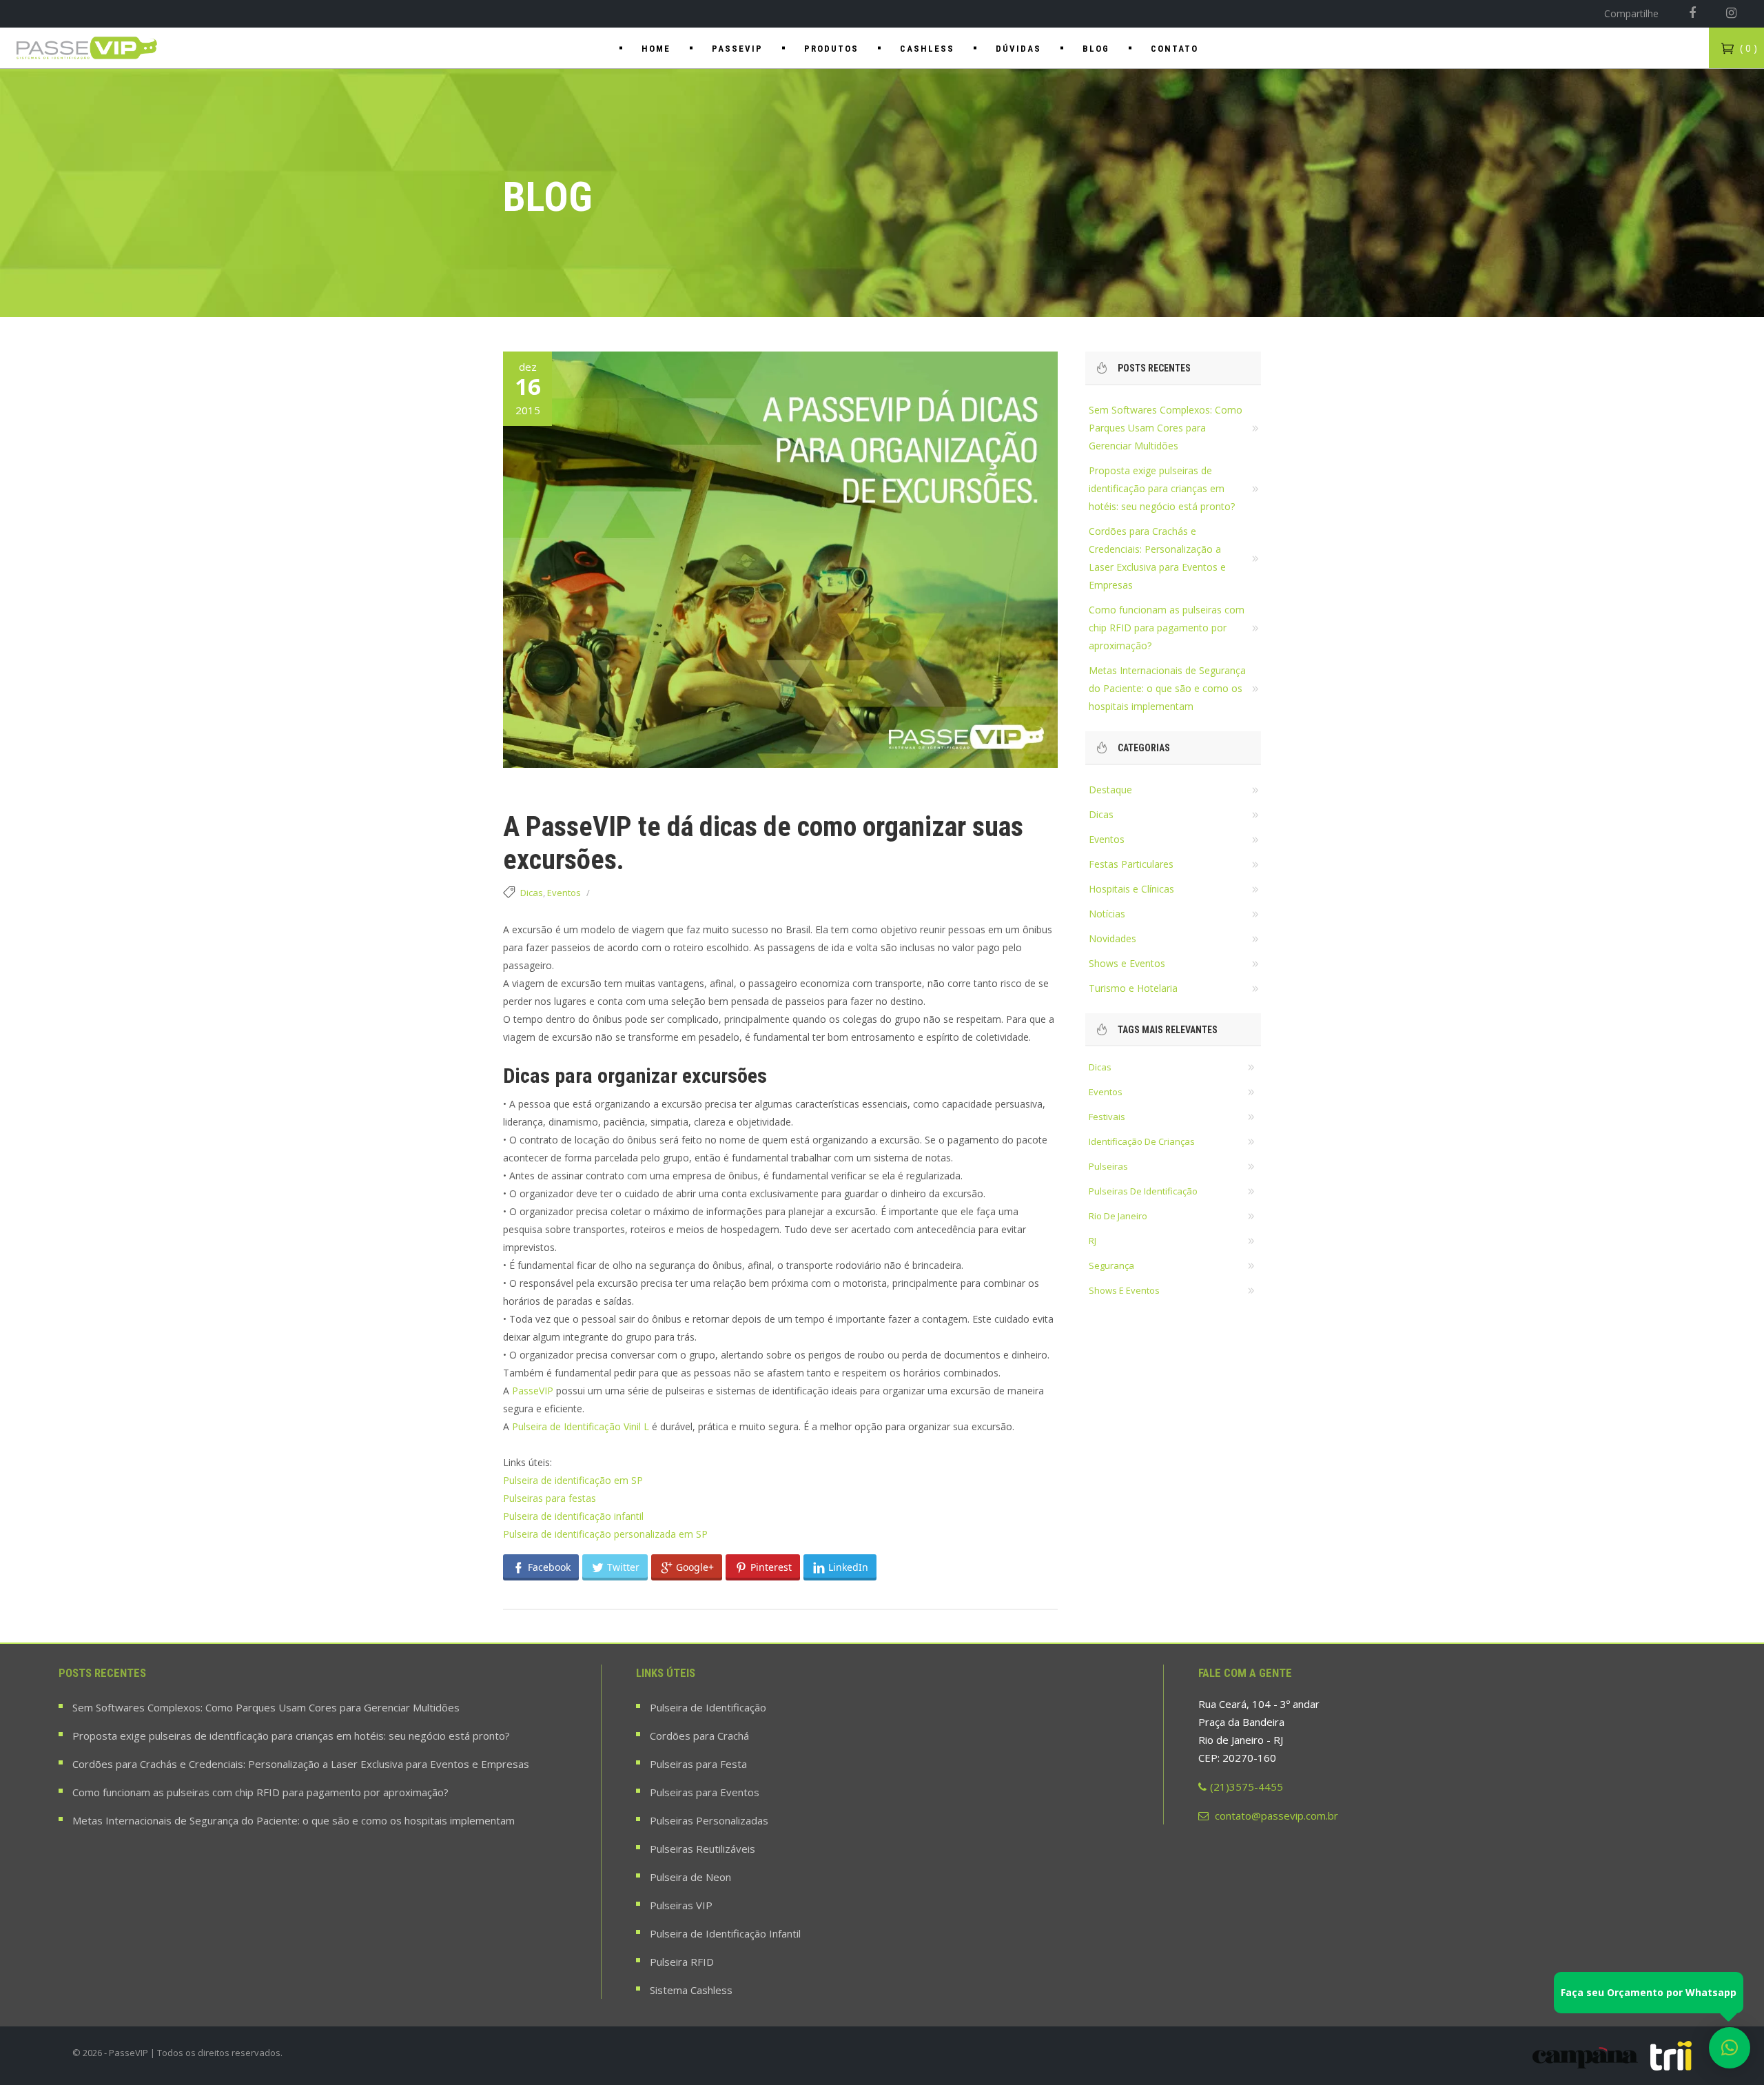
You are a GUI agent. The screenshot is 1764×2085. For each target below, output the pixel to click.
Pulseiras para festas (550, 1498)
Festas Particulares (1131, 864)
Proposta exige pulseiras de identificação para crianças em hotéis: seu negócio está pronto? (1162, 488)
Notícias (1107, 914)
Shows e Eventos (1127, 963)
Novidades (1112, 938)
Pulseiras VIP (681, 1905)
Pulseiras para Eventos (705, 1792)
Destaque (1110, 790)
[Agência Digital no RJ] (1671, 2056)
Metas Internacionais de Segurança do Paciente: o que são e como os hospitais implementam (1167, 688)
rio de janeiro (1118, 1216)
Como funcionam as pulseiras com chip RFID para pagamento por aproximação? (1167, 628)
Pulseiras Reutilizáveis (702, 1849)
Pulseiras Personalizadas (709, 1820)
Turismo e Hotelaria (1133, 988)
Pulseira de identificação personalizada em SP (605, 1534)
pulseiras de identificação (1143, 1191)
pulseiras (1108, 1166)
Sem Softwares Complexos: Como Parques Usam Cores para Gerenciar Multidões (1166, 428)
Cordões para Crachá (699, 1736)
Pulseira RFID (682, 1962)
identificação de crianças (1142, 1141)
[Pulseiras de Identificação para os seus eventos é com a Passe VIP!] (88, 48)
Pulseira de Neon (690, 1877)
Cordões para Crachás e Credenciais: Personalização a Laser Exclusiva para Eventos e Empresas (301, 1764)
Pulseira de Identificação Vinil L (581, 1426)
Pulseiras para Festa (698, 1764)
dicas (1100, 1067)
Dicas (532, 893)
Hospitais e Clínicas (1131, 889)
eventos (1106, 1092)
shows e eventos (1124, 1290)
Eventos (564, 893)
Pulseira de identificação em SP (573, 1480)
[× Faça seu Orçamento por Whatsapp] (1730, 2048)
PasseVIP (533, 1391)
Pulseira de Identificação (708, 1707)
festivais (1107, 1117)
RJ (1093, 1241)
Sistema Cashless (691, 1990)
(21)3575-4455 (1247, 1787)
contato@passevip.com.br (1275, 1816)
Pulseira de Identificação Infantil (725, 1933)
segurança (1111, 1265)
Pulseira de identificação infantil (573, 1516)
